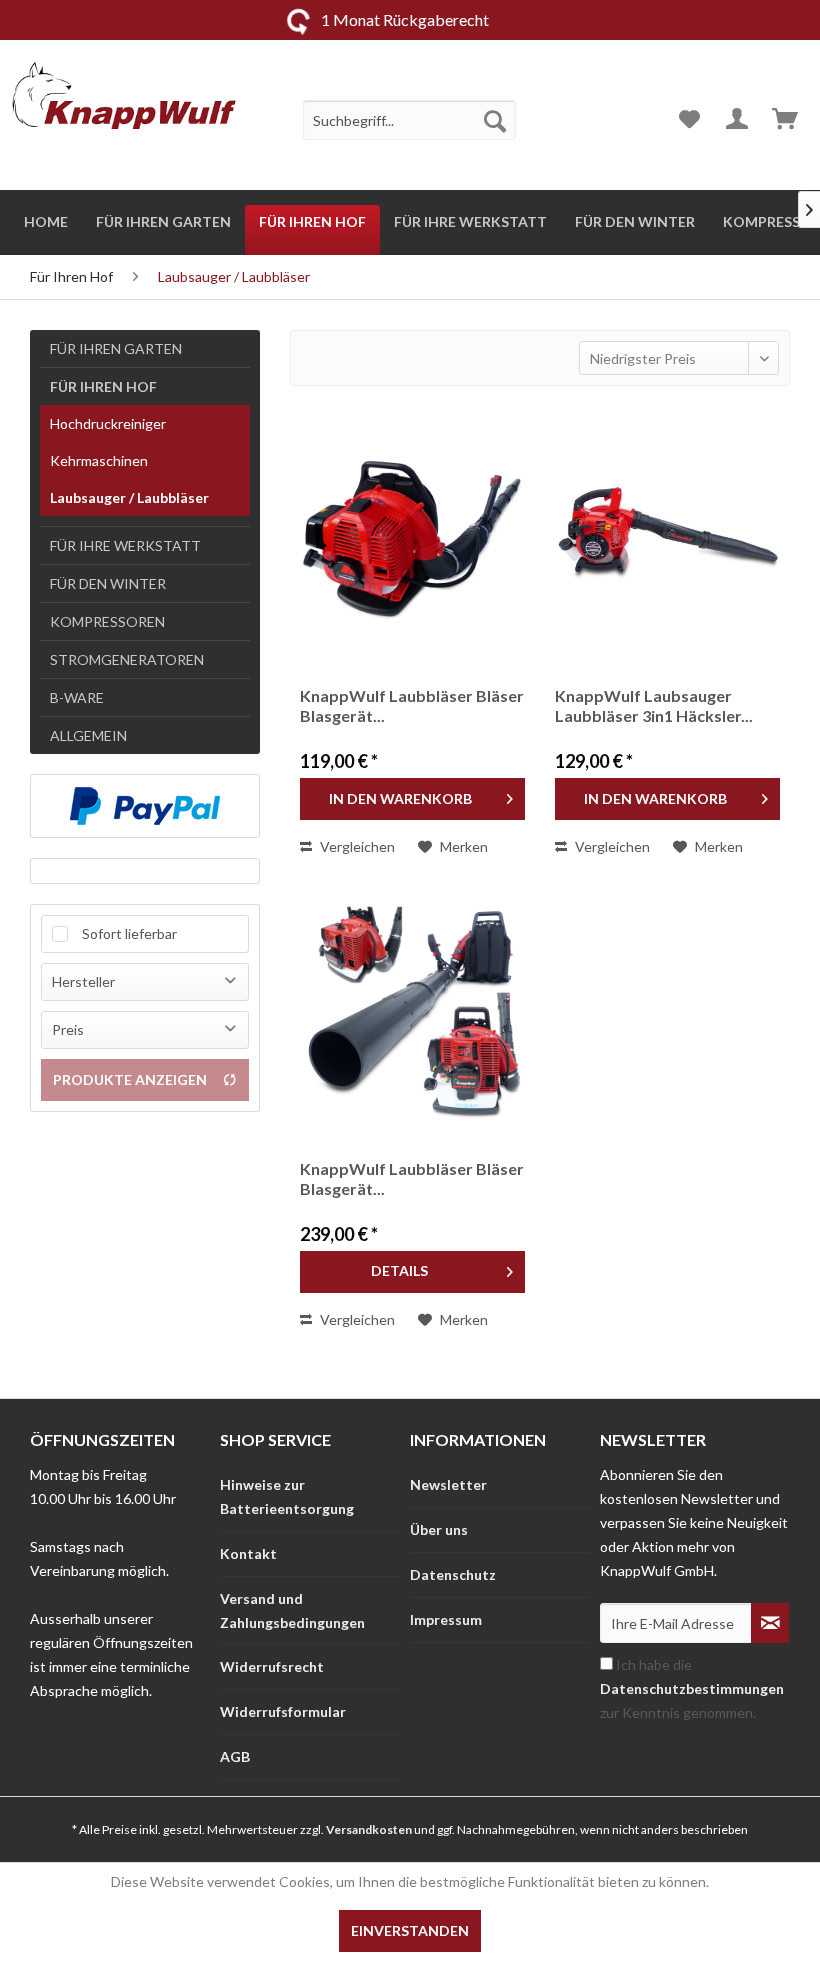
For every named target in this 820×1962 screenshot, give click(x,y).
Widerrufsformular (283, 1711)
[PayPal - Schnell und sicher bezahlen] (145, 806)
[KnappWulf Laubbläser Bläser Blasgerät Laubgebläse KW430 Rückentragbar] (412, 536)
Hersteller (83, 981)
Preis (68, 1029)
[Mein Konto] (738, 120)
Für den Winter (108, 583)
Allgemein (88, 735)
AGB (235, 1756)
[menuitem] (409, 120)
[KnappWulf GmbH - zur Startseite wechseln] (123, 100)
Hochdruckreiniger (108, 423)
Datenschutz (453, 1574)
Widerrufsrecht (272, 1666)
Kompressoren (107, 621)
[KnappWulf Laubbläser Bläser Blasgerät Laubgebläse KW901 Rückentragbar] (412, 1009)
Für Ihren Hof (103, 386)
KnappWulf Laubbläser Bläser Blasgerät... (412, 705)
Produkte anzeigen (130, 1079)
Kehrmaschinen (99, 460)
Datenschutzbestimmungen (692, 1688)
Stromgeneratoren (127, 659)
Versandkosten (369, 1829)
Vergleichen (356, 846)
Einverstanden (410, 1930)
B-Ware (77, 697)
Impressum (446, 1619)
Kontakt (248, 1553)
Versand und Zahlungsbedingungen (292, 1610)
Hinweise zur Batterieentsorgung (287, 1496)
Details (399, 1270)
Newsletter (448, 1484)
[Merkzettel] (689, 120)
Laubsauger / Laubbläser (129, 497)
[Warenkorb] (787, 120)
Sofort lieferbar (129, 933)
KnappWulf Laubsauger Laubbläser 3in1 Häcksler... (654, 705)
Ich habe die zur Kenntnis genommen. (692, 1688)
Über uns (439, 1529)
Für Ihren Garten (116, 348)
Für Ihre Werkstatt (125, 545)
